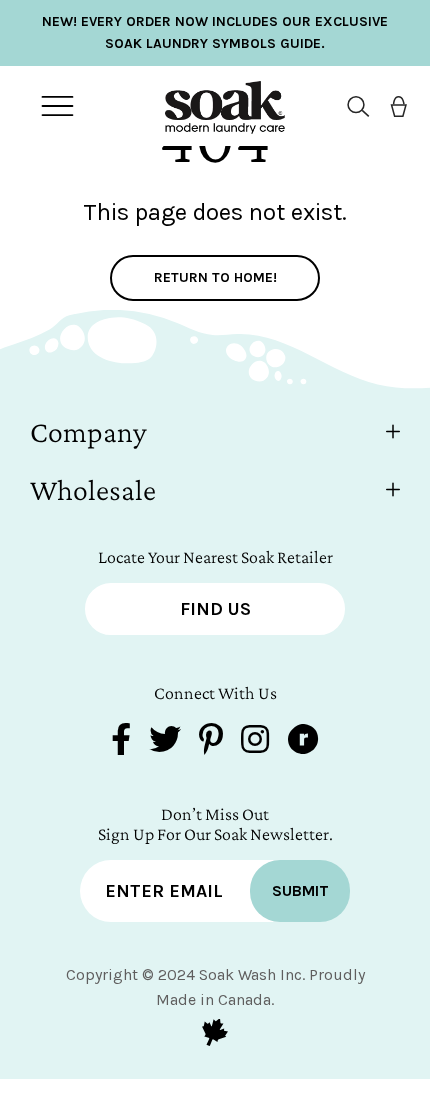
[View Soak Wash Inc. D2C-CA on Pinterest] (211, 741)
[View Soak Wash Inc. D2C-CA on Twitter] (165, 741)
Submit (300, 890)
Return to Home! (215, 277)
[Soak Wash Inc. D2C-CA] (210, 106)
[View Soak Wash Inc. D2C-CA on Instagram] (255, 741)
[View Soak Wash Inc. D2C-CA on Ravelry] (303, 741)
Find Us (215, 609)
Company (88, 431)
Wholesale (93, 489)
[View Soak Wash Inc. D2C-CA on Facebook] (121, 741)
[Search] (350, 106)
